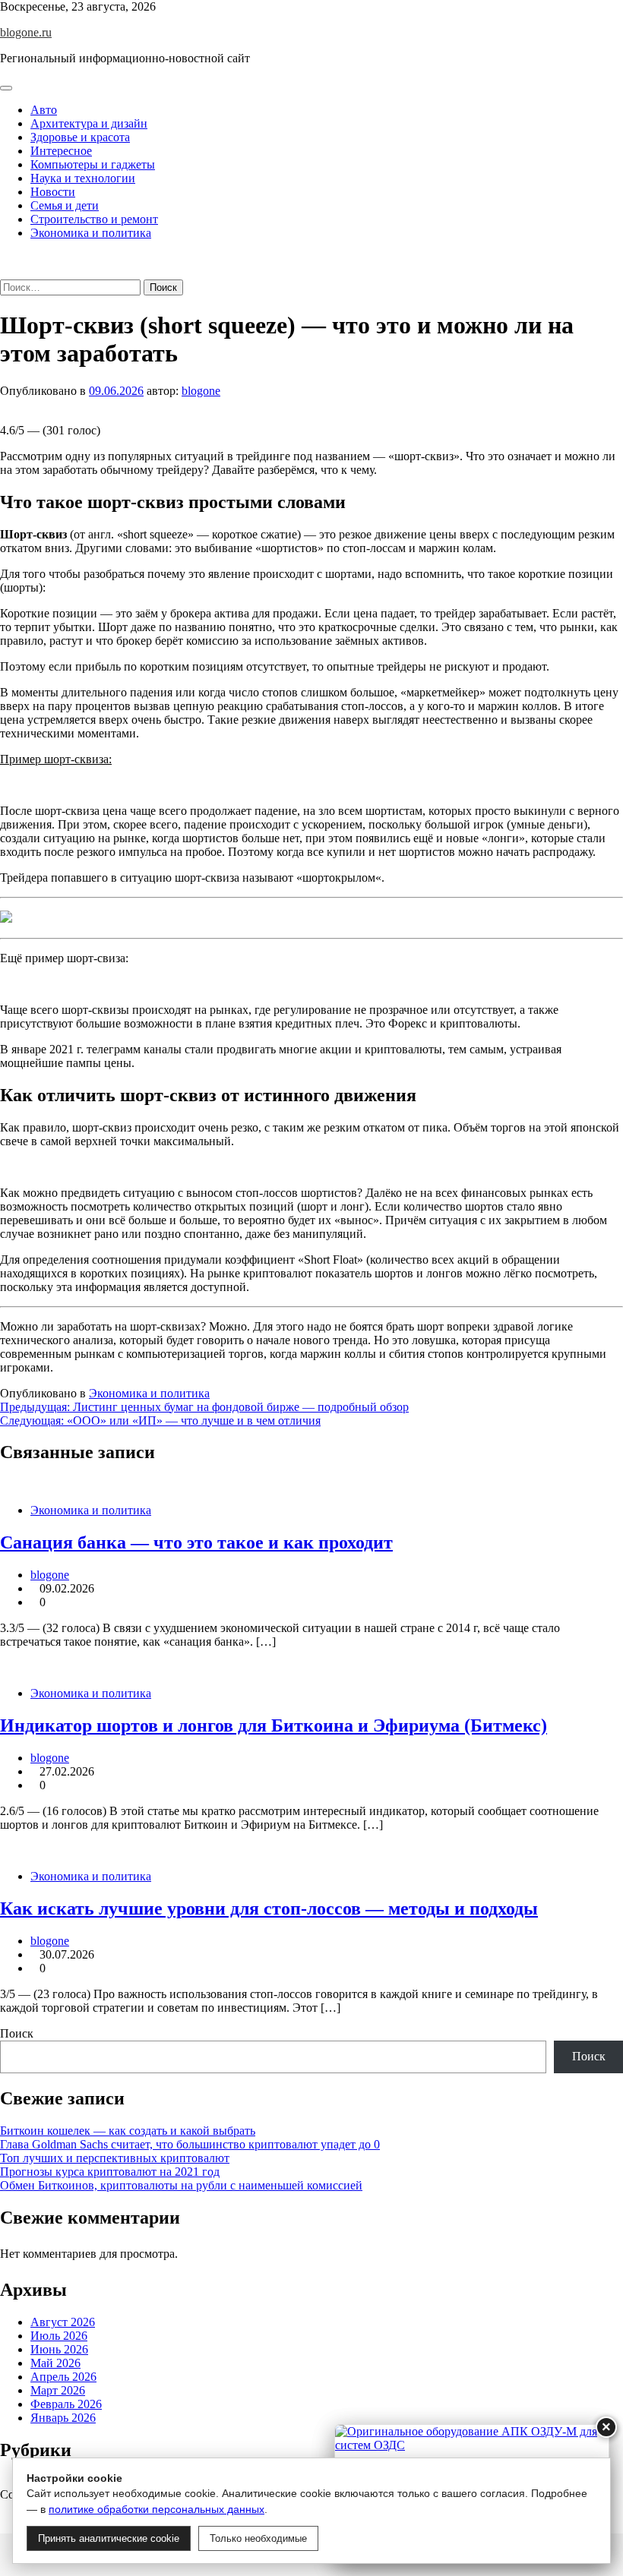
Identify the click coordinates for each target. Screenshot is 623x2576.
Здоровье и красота (80, 137)
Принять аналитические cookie (109, 2538)
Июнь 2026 (59, 2349)
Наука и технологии (83, 178)
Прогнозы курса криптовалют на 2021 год (110, 2172)
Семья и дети (65, 205)
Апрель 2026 (63, 2377)
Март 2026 (58, 2390)
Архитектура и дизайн (89, 123)
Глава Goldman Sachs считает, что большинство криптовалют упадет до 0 (190, 2144)
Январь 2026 (63, 2418)
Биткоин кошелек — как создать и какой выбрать (128, 2131)
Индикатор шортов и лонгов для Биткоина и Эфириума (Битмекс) (274, 1725)
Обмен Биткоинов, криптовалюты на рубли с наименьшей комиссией (181, 2185)
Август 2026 (63, 2322)
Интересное (61, 151)
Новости (53, 192)
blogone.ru (26, 32)
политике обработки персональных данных (157, 2509)
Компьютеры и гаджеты (93, 164)
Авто (44, 110)
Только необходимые (258, 2538)
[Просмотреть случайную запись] (5, 259)
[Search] (5, 272)
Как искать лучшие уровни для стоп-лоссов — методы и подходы (269, 1908)
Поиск (17, 2033)
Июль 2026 (59, 2336)
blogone (201, 391)
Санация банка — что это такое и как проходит (196, 1542)
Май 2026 (55, 2363)
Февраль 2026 (66, 2404)
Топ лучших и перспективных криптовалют (115, 2158)
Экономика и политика (91, 233)
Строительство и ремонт (94, 219)
